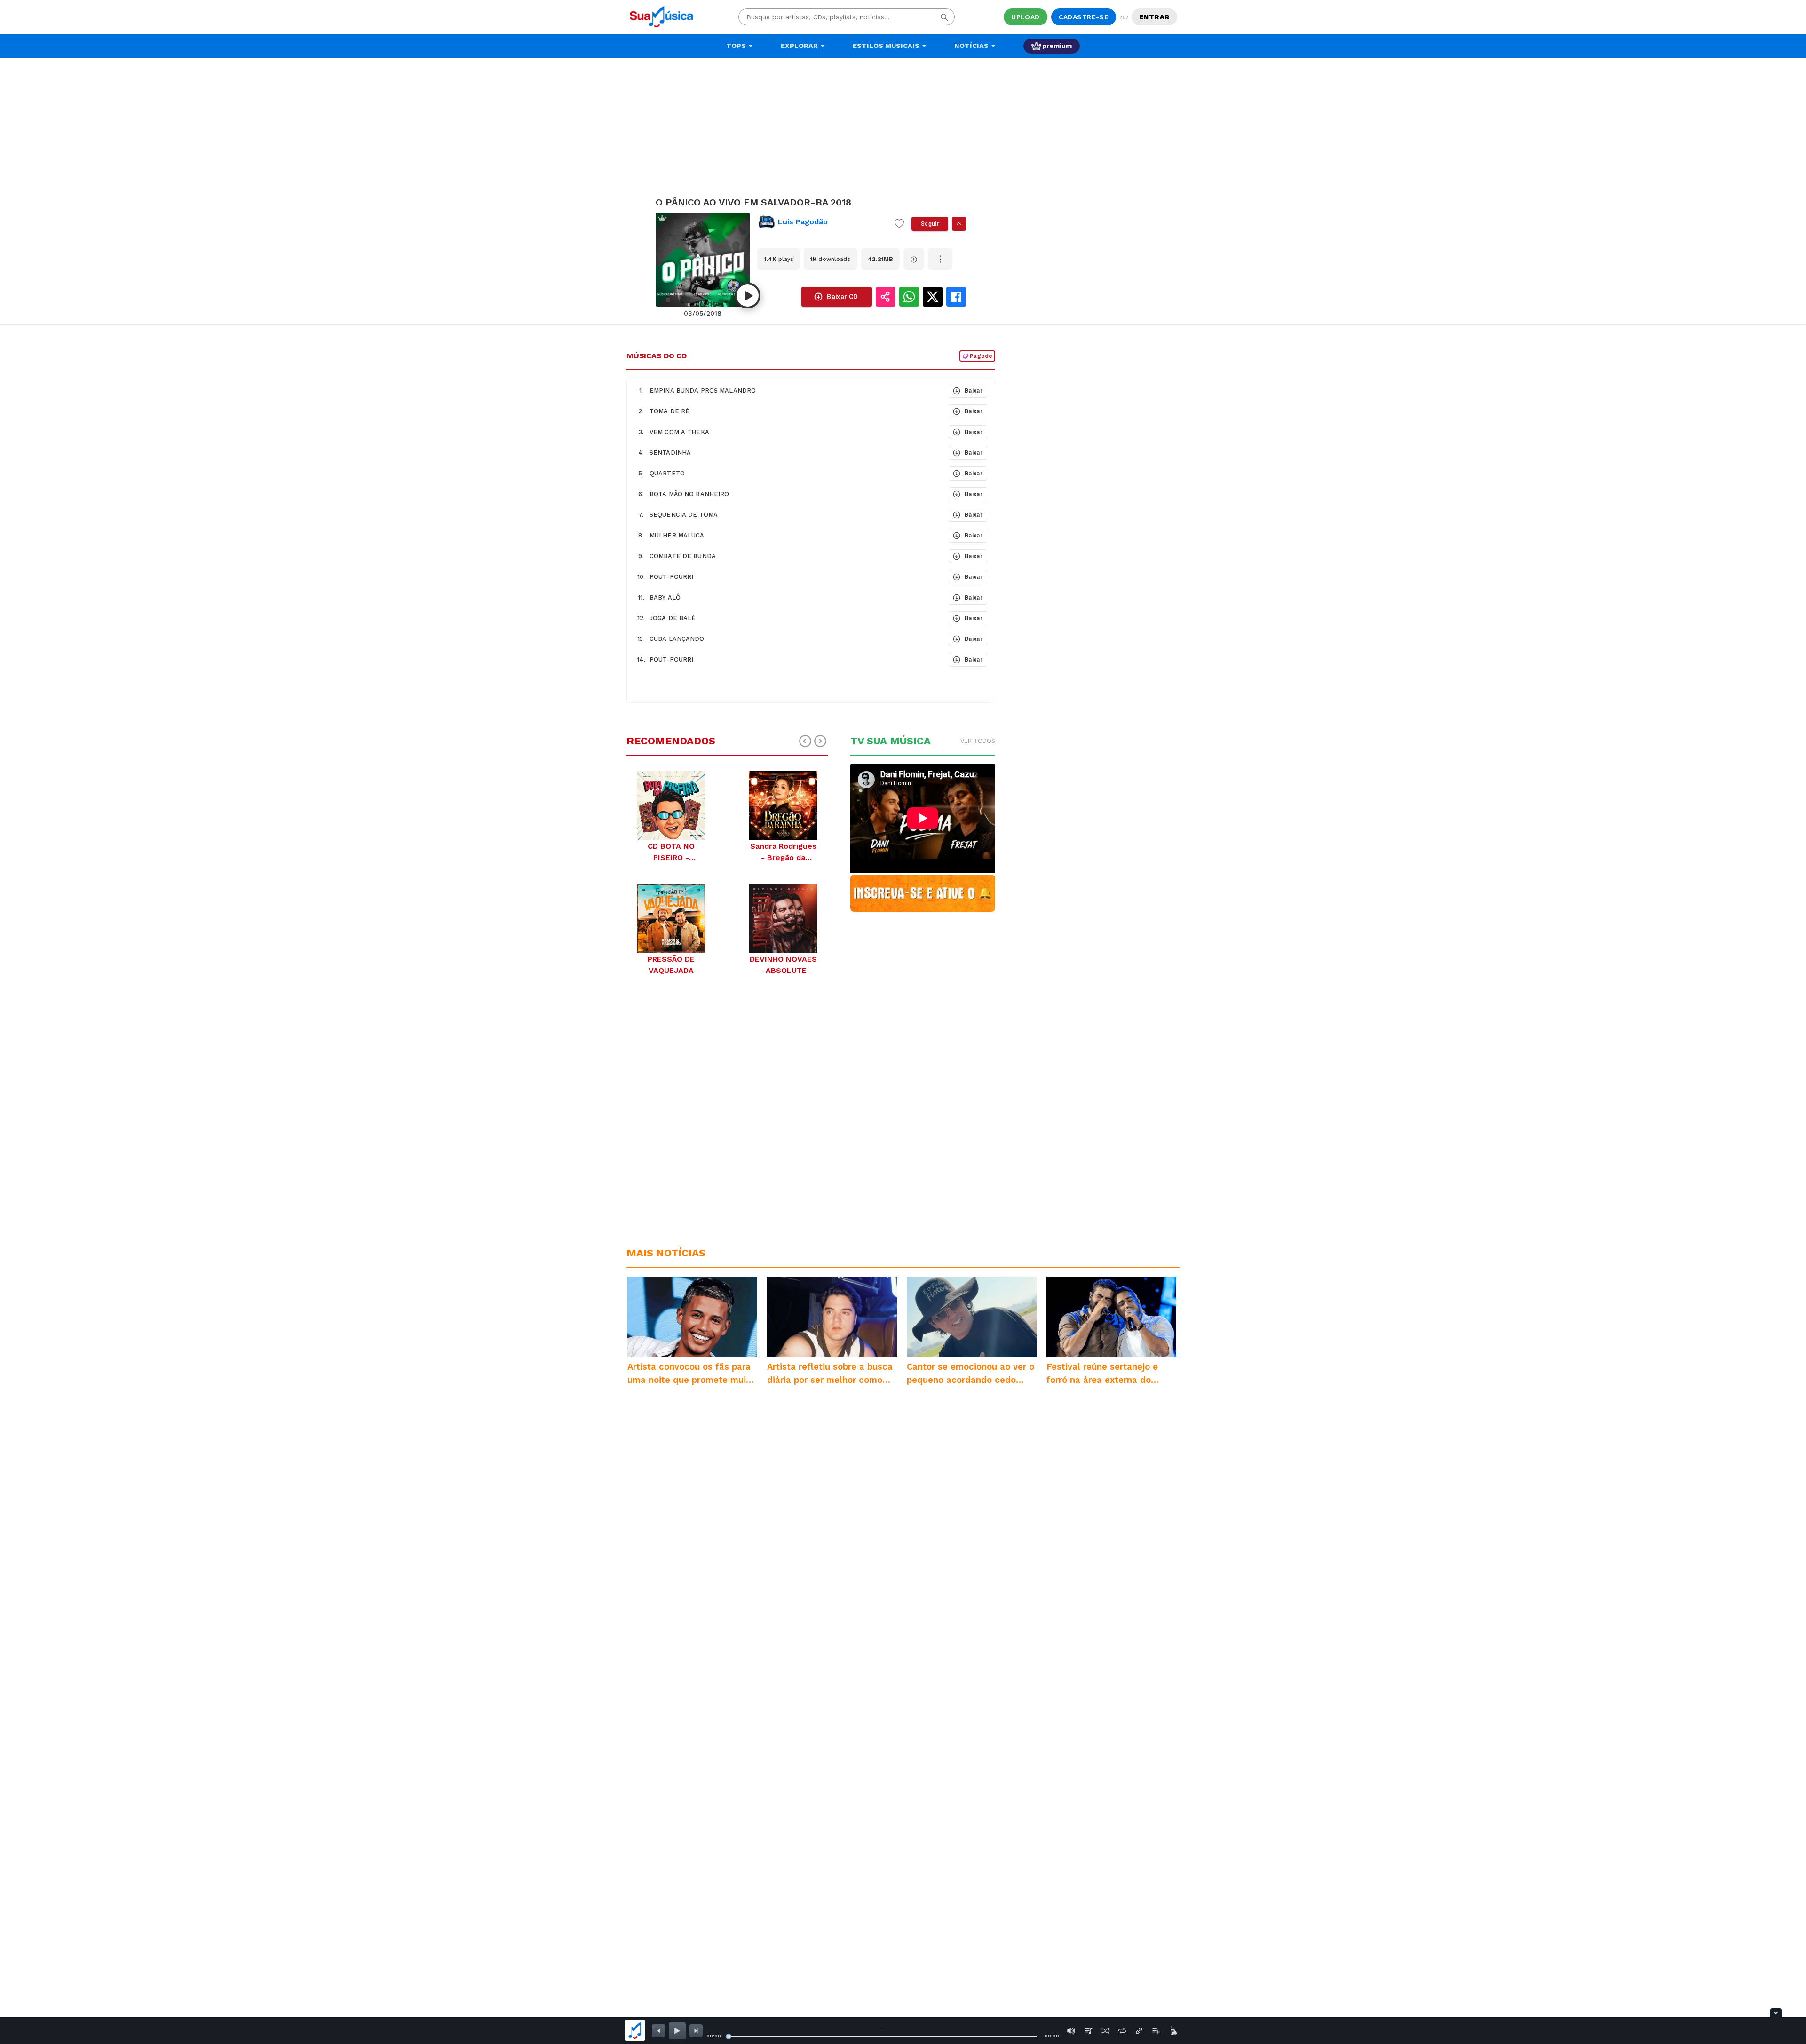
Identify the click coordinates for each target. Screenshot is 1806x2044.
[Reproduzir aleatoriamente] (1105, 2031)
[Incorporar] (1139, 2031)
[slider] (729, 2036)
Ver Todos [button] (978, 741)
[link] (822, 222)
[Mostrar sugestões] (959, 224)
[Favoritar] (899, 224)
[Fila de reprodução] (1088, 2031)
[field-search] (944, 17)
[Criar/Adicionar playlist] (1156, 2031)
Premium (1057, 46)
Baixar (974, 391)
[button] (787, 391)
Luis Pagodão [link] (803, 222)
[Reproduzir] (748, 296)
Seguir (930, 224)
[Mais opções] (940, 259)
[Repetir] (1122, 2031)
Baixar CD (842, 297)
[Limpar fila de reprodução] (1173, 2031)
